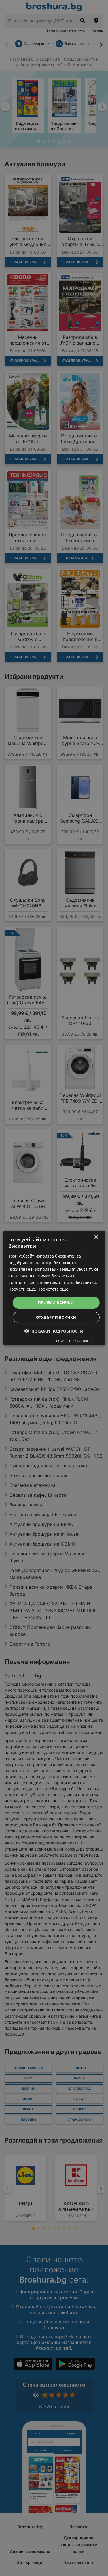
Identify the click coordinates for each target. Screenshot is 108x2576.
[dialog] (54, 1288)
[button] (54, 1331)
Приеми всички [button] (56, 1302)
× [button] (96, 1237)
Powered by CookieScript (78, 1341)
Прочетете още (53, 1289)
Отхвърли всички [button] (56, 1317)
